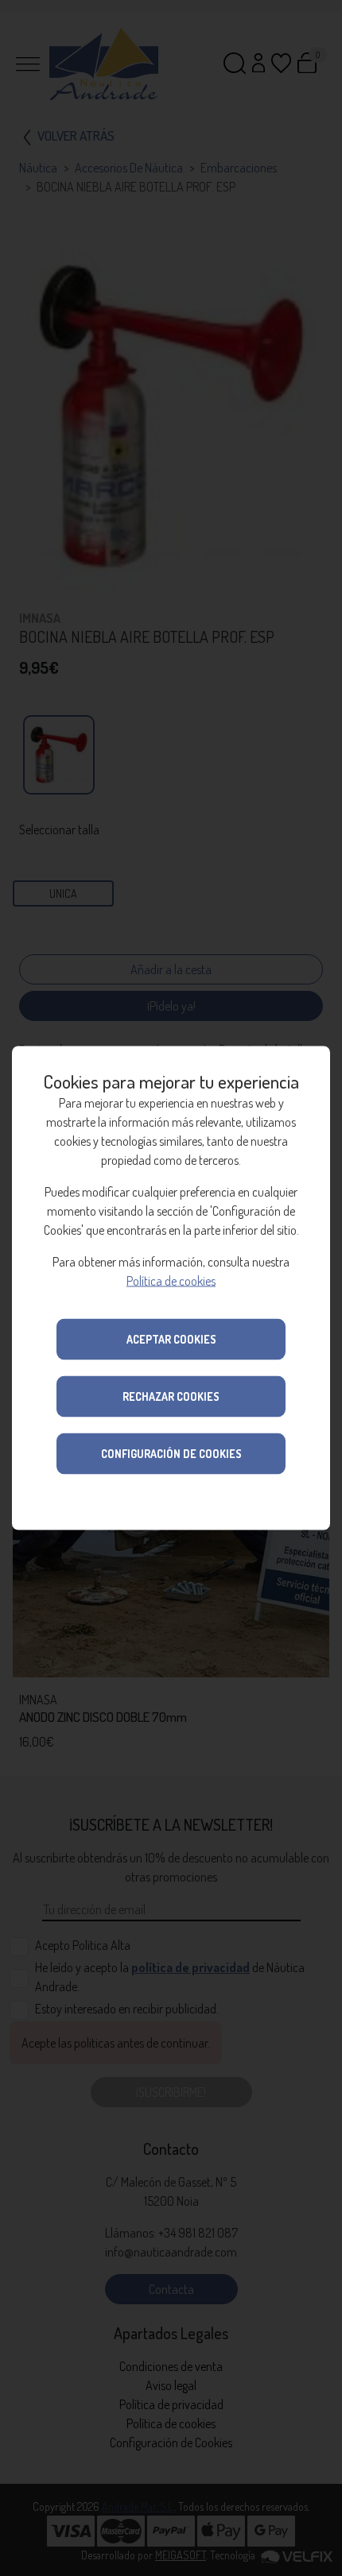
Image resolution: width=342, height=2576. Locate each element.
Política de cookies (171, 1281)
